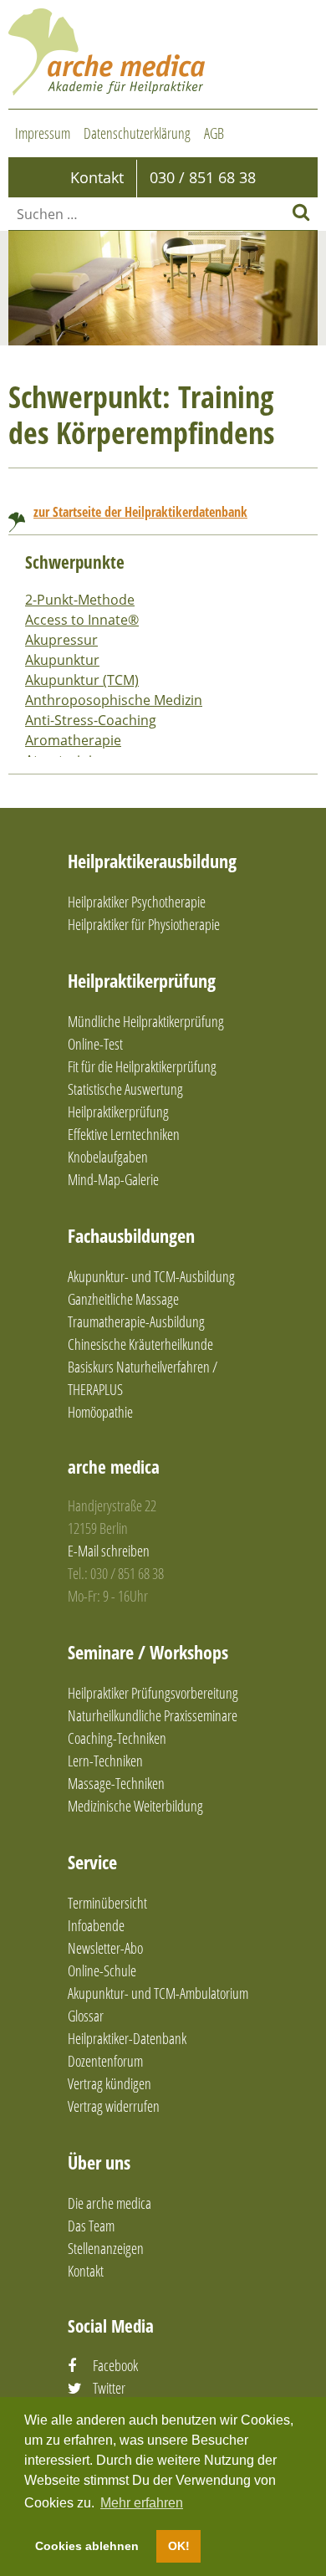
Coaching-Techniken (117, 1738)
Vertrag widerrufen (114, 2106)
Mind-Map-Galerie (113, 1179)
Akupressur (61, 640)
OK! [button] (179, 2546)
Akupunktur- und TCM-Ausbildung (151, 1276)
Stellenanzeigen (106, 2248)
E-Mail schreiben (109, 1551)
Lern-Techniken (105, 1761)
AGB (214, 133)
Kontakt (86, 2271)
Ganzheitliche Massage (123, 1299)
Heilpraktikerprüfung (142, 980)
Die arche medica (110, 2203)
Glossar (86, 2016)
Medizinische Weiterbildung (135, 1806)
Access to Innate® (82, 620)
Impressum (43, 133)
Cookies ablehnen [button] (87, 2546)
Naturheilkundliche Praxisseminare (153, 1715)
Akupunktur (62, 660)
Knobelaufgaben (108, 1157)
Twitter (109, 2388)
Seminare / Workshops (148, 1652)
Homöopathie (100, 1412)
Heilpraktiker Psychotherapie (137, 902)
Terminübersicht (107, 1903)
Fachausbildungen (131, 1235)
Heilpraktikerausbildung (152, 861)
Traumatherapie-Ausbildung (136, 1321)
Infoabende (96, 1925)
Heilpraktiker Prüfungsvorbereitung (153, 1693)
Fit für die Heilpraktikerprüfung (142, 1066)
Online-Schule (102, 1970)
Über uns (99, 2162)
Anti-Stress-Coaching (91, 720)
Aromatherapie (73, 740)
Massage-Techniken (116, 1783)
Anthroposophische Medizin (114, 700)
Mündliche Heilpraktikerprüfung (146, 1021)
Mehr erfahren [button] (142, 2503)
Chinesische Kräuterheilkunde (140, 1344)
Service (92, 1862)
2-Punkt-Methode (80, 600)
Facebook (115, 2365)
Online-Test (95, 1044)
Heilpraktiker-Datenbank (127, 2038)
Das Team (91, 2226)
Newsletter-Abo (105, 1948)
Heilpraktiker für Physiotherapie (144, 924)
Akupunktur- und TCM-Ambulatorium (158, 1993)
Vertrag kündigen (110, 2083)
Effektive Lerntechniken (124, 1134)
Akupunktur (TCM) (82, 680)
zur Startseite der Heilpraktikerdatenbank (140, 512)
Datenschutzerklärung (137, 133)
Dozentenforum (105, 2061)
